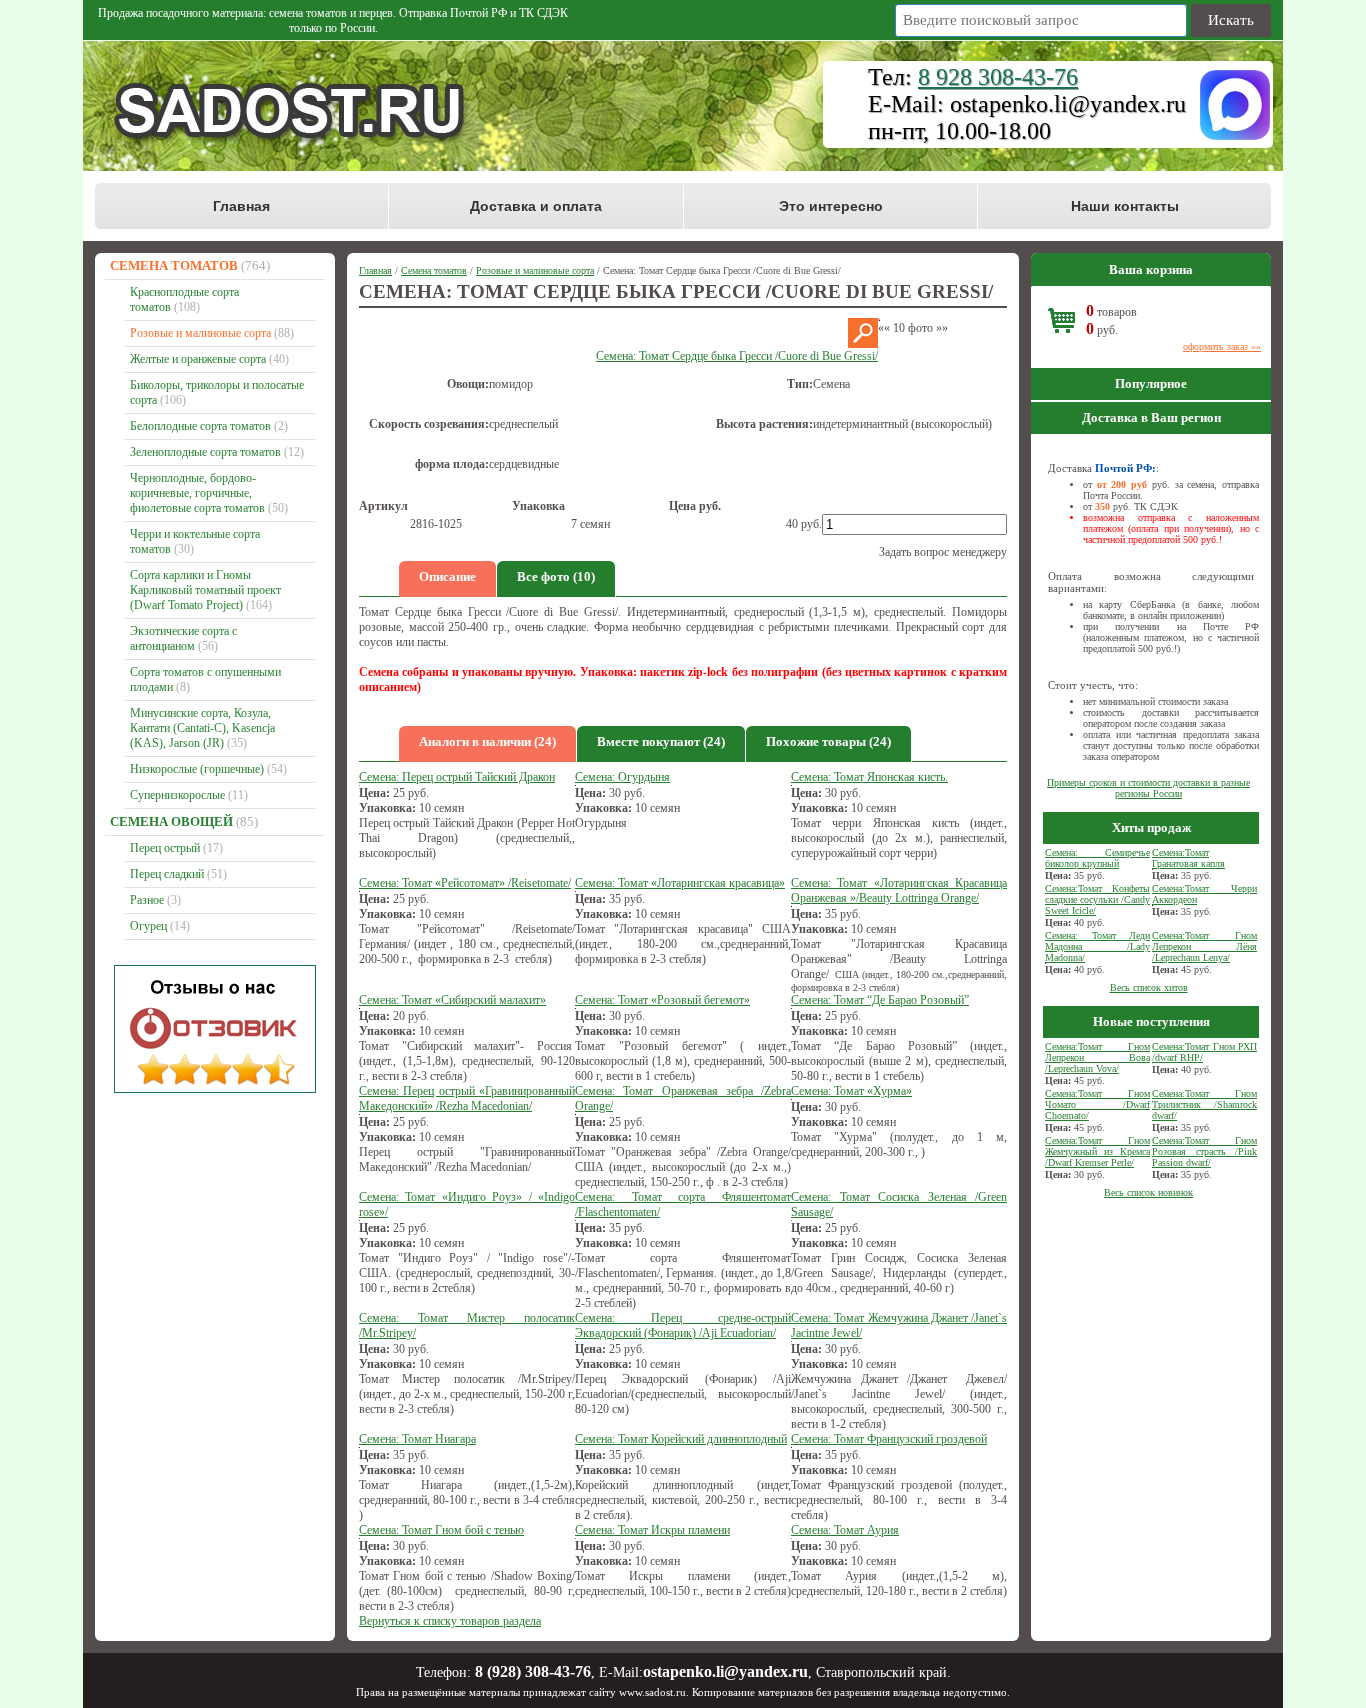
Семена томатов (174, 265)
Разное (147, 900)
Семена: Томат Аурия (845, 1530)
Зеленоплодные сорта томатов (205, 452)
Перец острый (165, 848)
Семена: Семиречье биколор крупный (1097, 858)
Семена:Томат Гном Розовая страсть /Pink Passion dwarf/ (1204, 1151)
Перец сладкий (167, 874)
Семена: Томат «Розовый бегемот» (662, 1000)
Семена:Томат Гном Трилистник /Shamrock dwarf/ (1204, 1104)
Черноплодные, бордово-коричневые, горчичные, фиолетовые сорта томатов (197, 493)
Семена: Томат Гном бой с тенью (441, 1530)
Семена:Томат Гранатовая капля (1188, 858)
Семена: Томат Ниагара (417, 1439)
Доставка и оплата (536, 206)
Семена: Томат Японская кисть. (869, 777)
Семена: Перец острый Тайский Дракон (457, 777)
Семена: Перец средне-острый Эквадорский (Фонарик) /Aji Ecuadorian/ (683, 1325)
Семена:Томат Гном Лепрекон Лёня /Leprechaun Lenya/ (1204, 946)
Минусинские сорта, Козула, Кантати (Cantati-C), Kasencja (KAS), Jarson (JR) (202, 728)
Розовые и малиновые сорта (200, 333)
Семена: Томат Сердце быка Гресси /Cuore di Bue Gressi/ (737, 356)
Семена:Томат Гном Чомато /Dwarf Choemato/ (1097, 1104)
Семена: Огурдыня (622, 777)
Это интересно (831, 206)
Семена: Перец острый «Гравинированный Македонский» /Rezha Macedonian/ (467, 1098)
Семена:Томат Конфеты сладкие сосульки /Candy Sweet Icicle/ (1097, 899)
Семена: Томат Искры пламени (652, 1530)
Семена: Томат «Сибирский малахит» (452, 1000)
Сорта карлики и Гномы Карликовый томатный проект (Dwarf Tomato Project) (205, 590)
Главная (241, 206)
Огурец (148, 926)
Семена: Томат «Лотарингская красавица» (680, 883)
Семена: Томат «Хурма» (851, 1091)
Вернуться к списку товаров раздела (450, 1621)
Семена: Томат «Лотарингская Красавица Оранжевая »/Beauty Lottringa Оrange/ (899, 890)
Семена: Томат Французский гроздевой (889, 1439)
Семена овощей (171, 821)
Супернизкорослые (177, 795)
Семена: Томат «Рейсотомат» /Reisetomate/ (465, 883)
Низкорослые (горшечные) (197, 769)
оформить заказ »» (1222, 346)
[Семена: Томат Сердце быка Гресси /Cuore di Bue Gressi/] (863, 344)
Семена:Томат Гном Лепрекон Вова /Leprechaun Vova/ (1097, 1057)
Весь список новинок (1148, 1192)
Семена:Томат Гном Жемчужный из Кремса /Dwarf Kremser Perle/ (1097, 1151)
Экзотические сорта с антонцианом (183, 638)
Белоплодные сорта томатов (200, 426)
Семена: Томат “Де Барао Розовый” (880, 1000)
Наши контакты (1125, 206)
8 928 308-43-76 (998, 77)
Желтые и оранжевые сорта (198, 359)
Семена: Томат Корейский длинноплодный (681, 1439)
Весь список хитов (1149, 987)
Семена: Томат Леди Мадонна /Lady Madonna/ (1097, 946)
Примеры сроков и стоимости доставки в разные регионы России (1148, 788)
